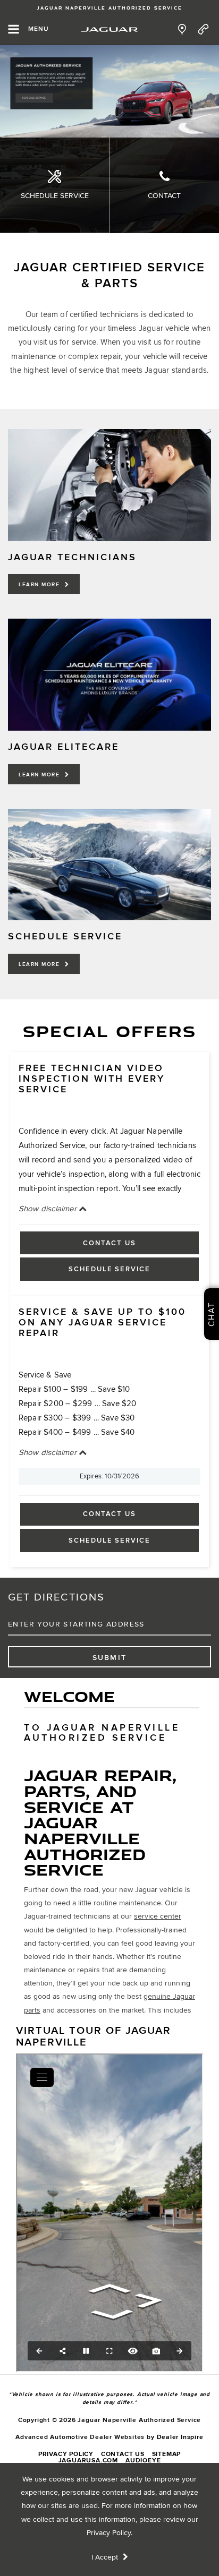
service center (158, 1916)
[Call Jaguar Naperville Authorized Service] (203, 29)
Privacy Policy (109, 2533)
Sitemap (167, 2454)
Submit (109, 1658)
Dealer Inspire (180, 2437)
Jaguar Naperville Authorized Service (109, 8)
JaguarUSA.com (88, 2461)
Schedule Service (55, 196)
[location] (182, 29)
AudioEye (143, 2461)
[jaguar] (109, 29)
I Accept (106, 2557)
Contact (164, 196)
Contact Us (109, 1243)
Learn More (40, 585)
